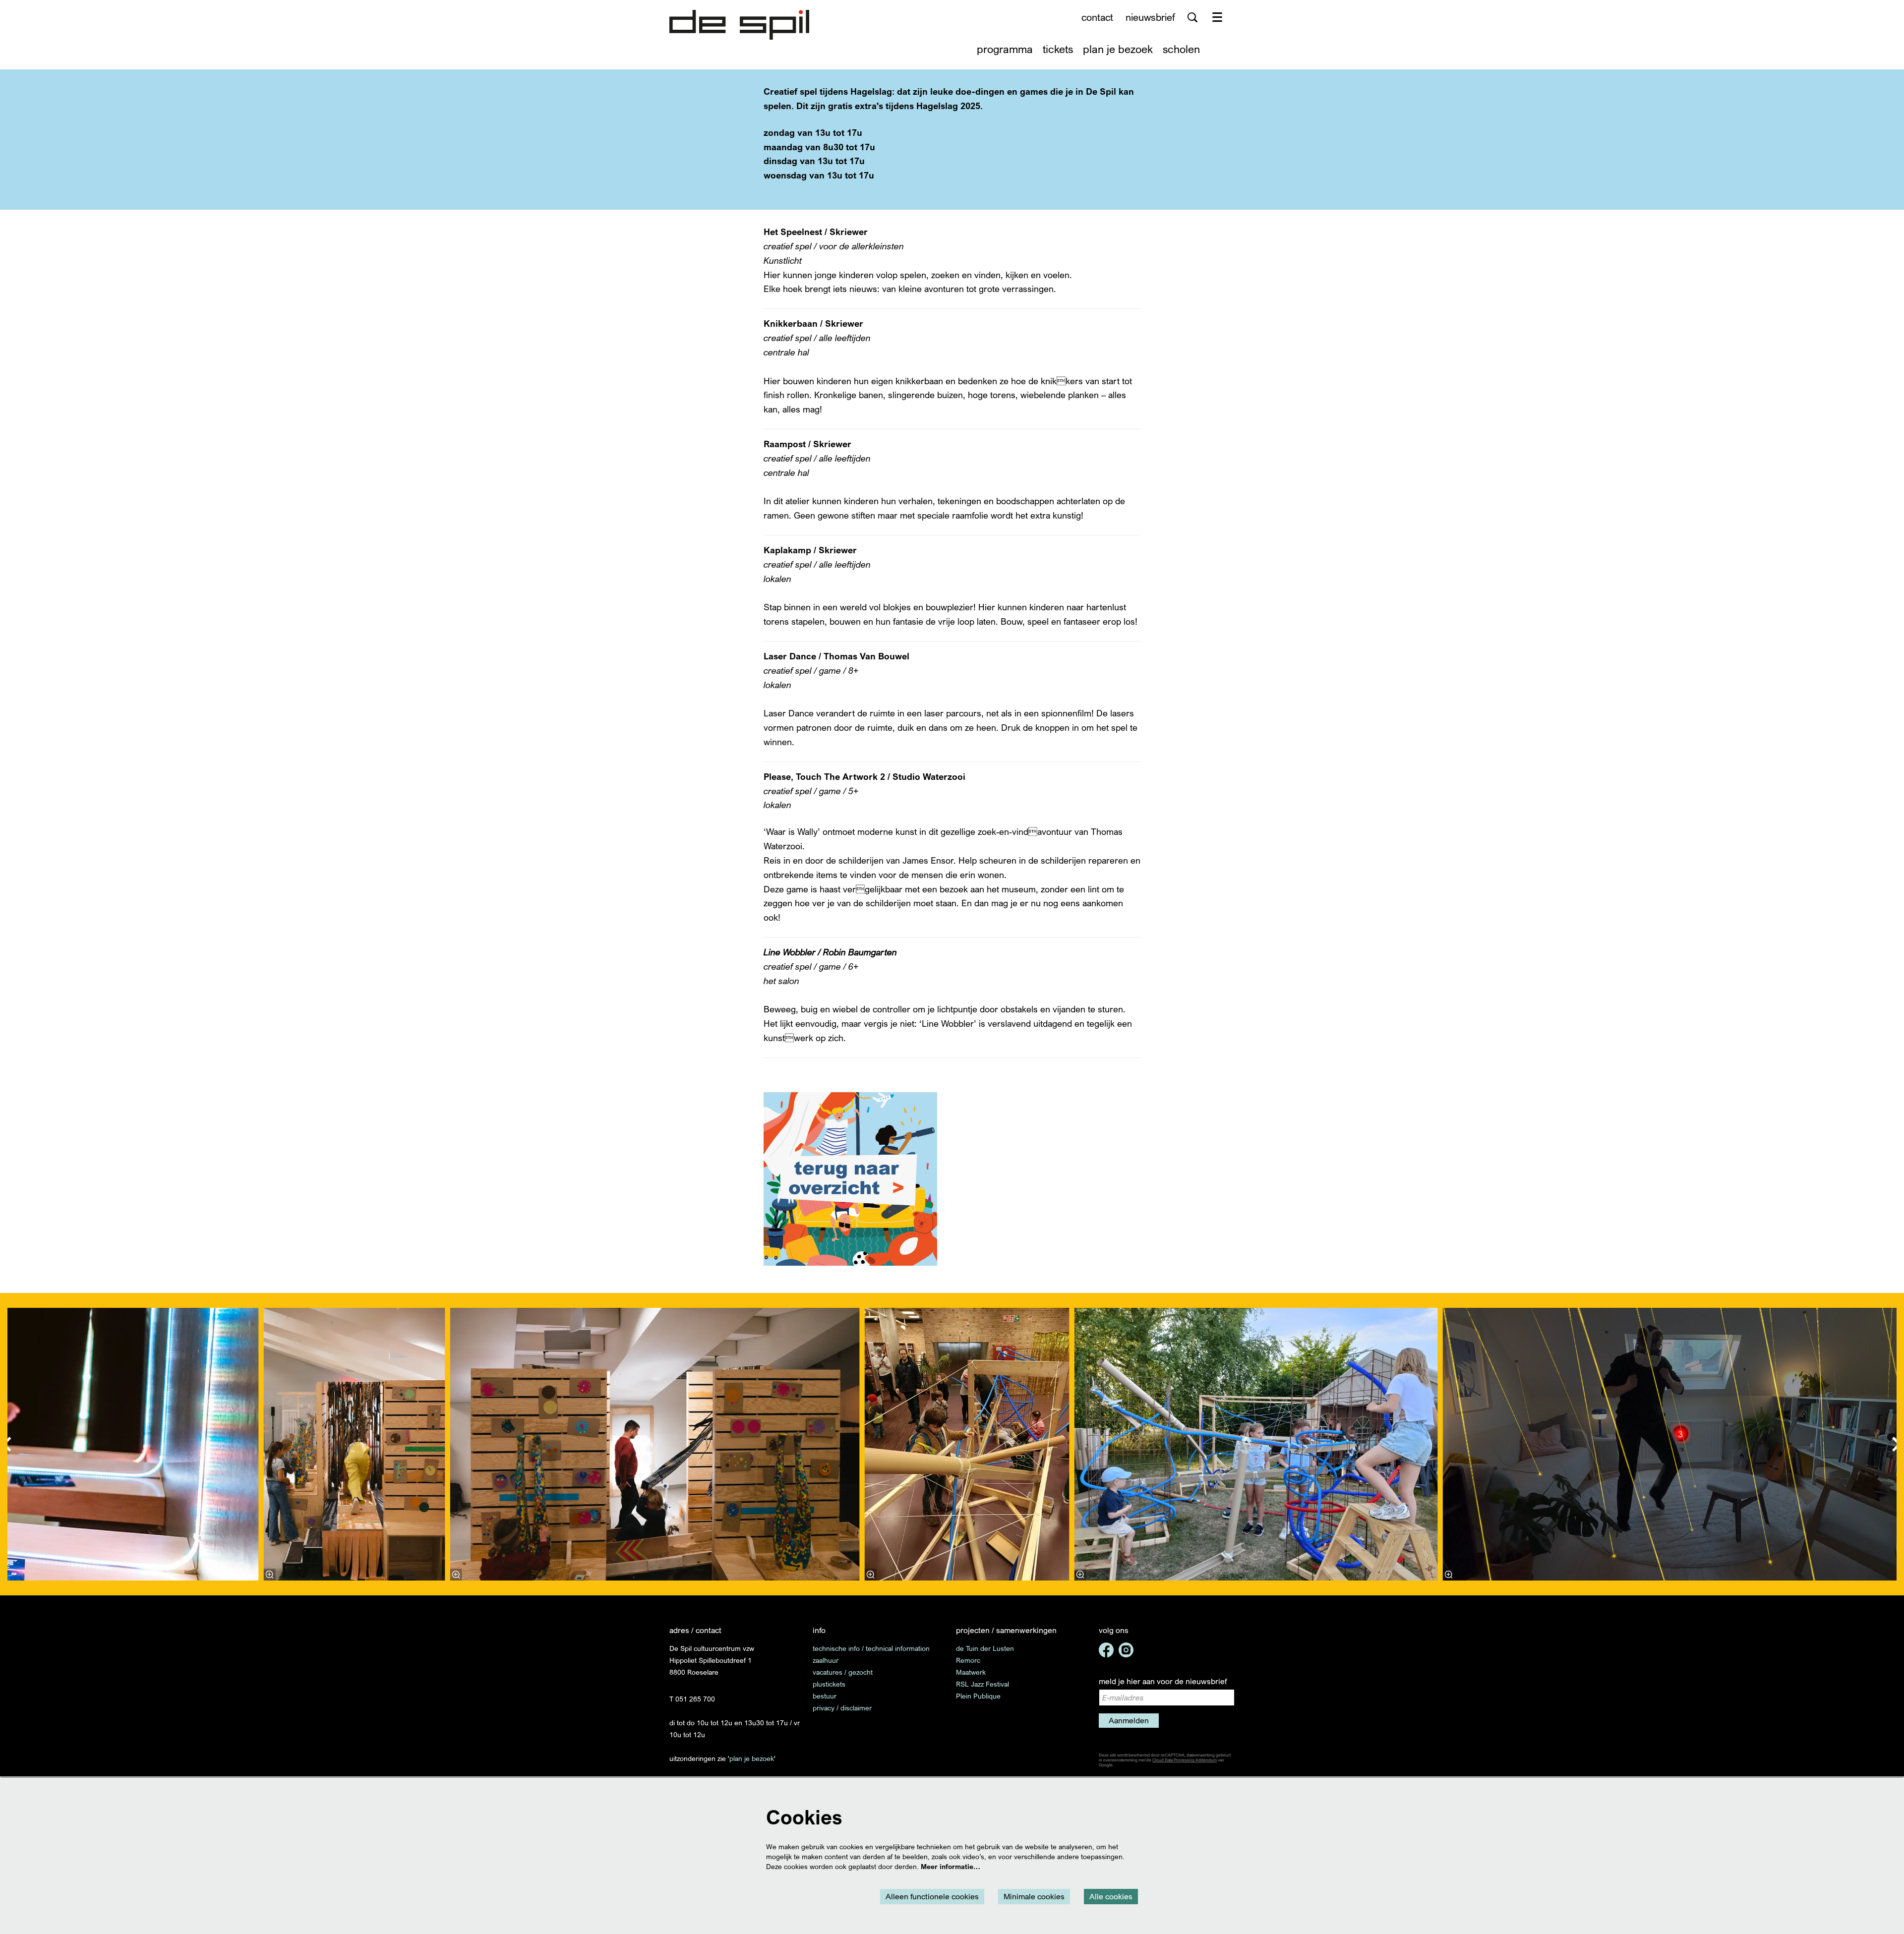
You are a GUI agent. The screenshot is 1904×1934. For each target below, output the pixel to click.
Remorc (968, 1660)
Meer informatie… (951, 1866)
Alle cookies (1111, 1896)
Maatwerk (971, 1672)
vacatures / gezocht (843, 1672)
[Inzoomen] (270, 1575)
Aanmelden (1129, 1720)
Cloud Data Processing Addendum (1185, 1760)
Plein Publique (978, 1696)
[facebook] (1106, 1650)
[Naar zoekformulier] (1192, 17)
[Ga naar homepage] (739, 25)
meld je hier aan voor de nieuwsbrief (1163, 1681)
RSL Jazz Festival (982, 1684)
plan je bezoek (752, 1758)
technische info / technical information (871, 1648)
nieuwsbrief (1150, 17)
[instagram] (1126, 1650)
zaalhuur (826, 1660)
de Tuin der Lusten (985, 1648)
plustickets (829, 1684)
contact (1097, 17)
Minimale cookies (1034, 1896)
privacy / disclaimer (842, 1708)
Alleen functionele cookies (932, 1896)
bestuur (825, 1696)
